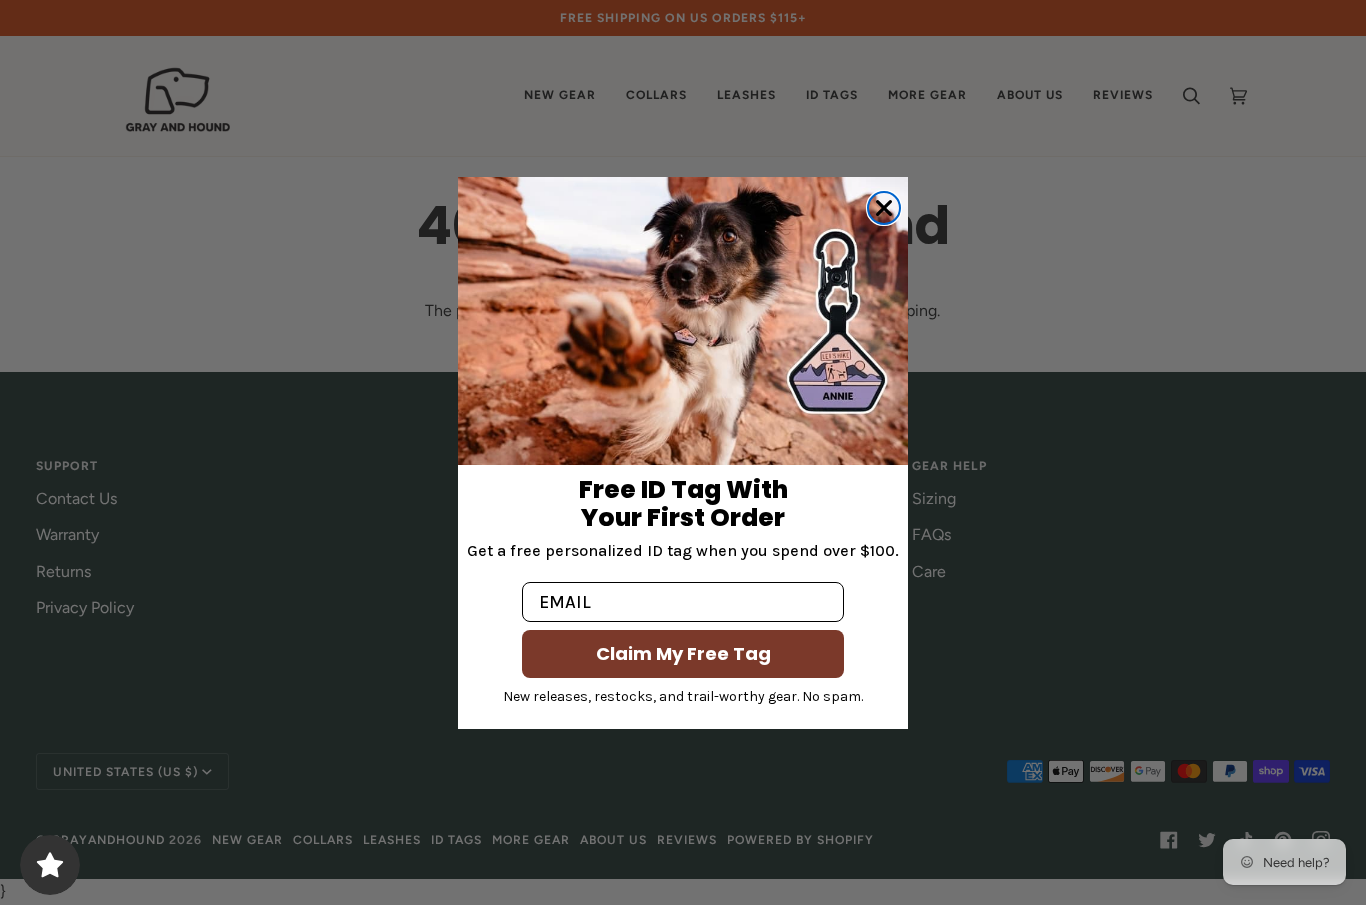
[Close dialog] (884, 208)
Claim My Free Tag (683, 653)
